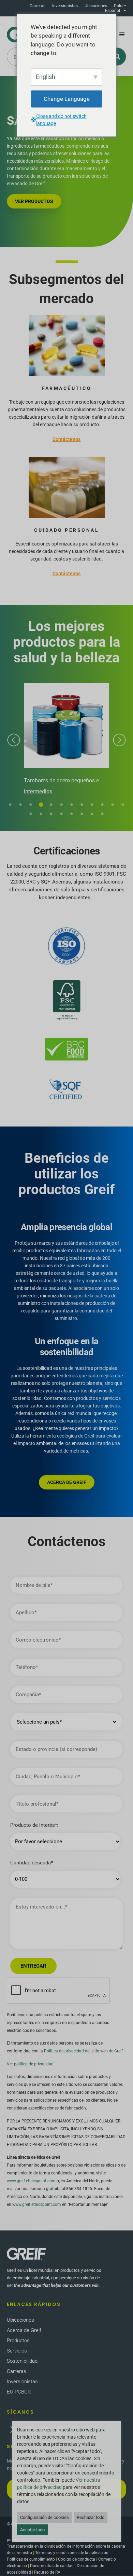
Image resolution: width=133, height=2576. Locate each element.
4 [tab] (41, 805)
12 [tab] (123, 805)
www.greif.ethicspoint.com (31, 2181)
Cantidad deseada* (32, 1863)
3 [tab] (31, 805)
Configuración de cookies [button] (45, 2517)
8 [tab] (82, 805)
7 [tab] (72, 805)
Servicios (17, 2351)
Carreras (38, 6)
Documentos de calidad (52, 2566)
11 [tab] (113, 805)
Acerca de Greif (24, 2330)
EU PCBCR (19, 2392)
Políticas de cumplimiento (31, 2559)
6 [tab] (61, 805)
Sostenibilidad (22, 2361)
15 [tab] (51, 814)
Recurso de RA (47, 2572)
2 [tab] (20, 805)
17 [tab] (72, 814)
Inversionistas (65, 6)
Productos (18, 2341)
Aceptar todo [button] (32, 2530)
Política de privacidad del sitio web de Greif (83, 2051)
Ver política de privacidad (30, 2064)
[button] (122, 35)
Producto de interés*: (34, 1825)
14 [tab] (41, 814)
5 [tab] (51, 805)
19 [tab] (92, 814)
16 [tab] (61, 814)
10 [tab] (102, 805)
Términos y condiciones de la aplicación (72, 2553)
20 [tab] (102, 814)
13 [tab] (31, 814)
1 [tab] (10, 805)
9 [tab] (92, 805)
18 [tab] (82, 814)
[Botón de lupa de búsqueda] (117, 57)
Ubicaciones (96, 6)
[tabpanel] (66, 740)
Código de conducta (77, 2559)
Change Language (67, 98)
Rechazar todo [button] (91, 2517)
